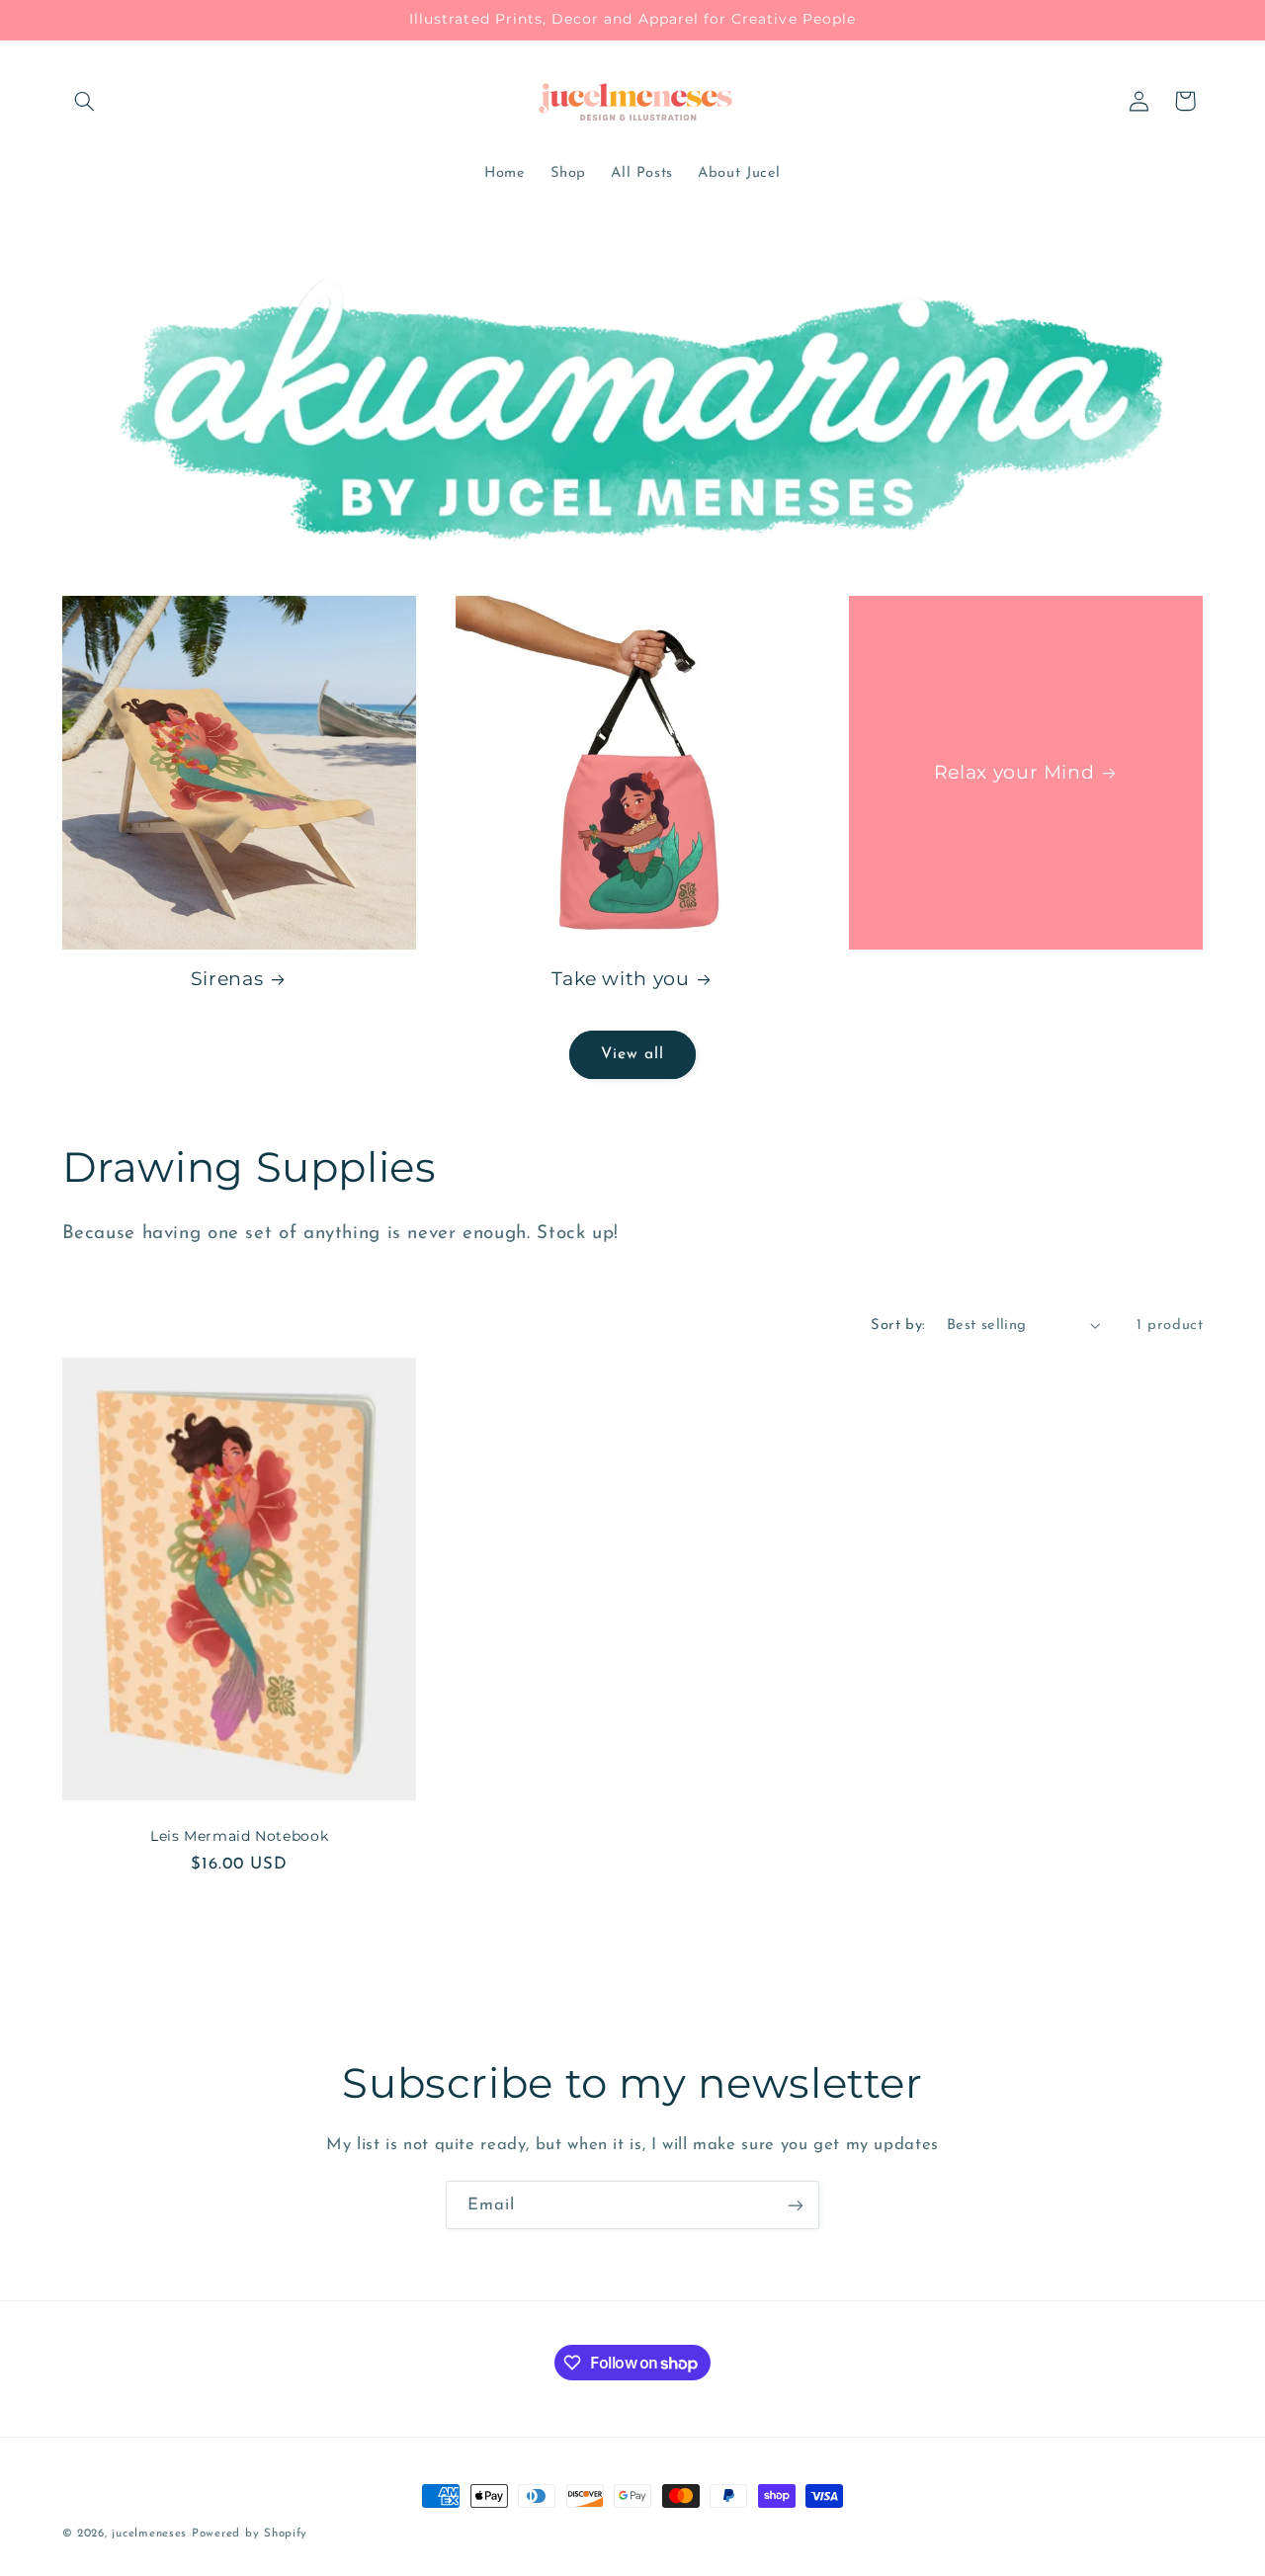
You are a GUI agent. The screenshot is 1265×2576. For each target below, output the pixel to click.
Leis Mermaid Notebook (239, 1837)
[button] (85, 101)
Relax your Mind (1014, 772)
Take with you (620, 979)
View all (632, 1054)
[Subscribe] (796, 2205)
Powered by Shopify (250, 2534)
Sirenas (227, 979)
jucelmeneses (149, 2534)
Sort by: (898, 1326)
